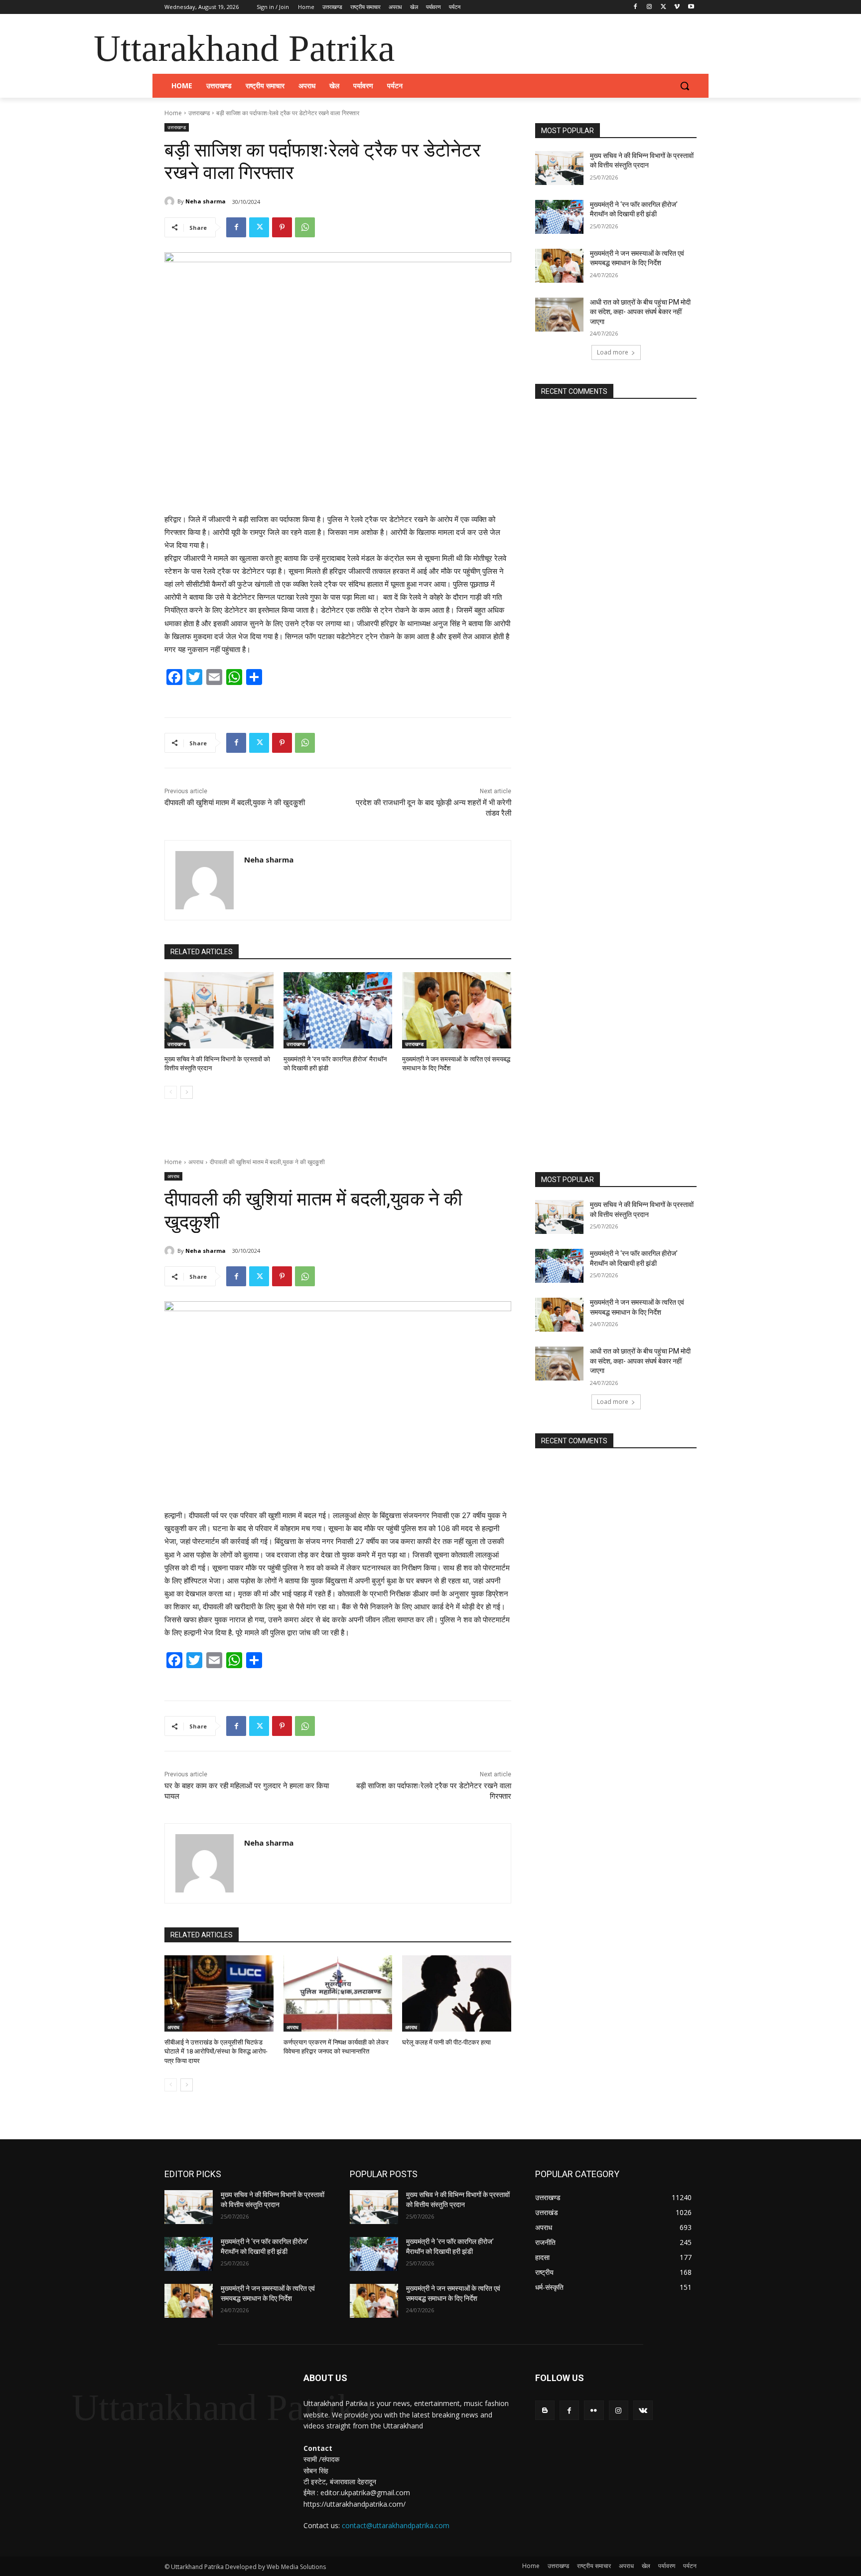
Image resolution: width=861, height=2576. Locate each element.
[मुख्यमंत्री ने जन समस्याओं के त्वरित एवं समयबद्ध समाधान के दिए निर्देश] (457, 1010)
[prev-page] (171, 1092)
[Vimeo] (677, 7)
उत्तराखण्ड (199, 113)
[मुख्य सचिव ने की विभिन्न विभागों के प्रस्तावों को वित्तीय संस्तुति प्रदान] (219, 1010)
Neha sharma (206, 201)
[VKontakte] (643, 2410)
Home (173, 113)
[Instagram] (649, 7)
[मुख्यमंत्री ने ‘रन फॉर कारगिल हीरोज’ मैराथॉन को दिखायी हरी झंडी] (338, 1010)
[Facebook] (636, 7)
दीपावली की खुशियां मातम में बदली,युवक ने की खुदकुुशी (235, 803)
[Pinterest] (282, 227)
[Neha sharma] (171, 201)
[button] (685, 86)
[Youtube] (691, 7)
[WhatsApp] (305, 227)
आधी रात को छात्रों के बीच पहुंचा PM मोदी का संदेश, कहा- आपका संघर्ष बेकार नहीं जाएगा (640, 312)
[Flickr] (594, 2410)
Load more (613, 352)
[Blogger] (545, 2410)
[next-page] (187, 1092)
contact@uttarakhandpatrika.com (396, 2525)
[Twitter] (663, 7)
